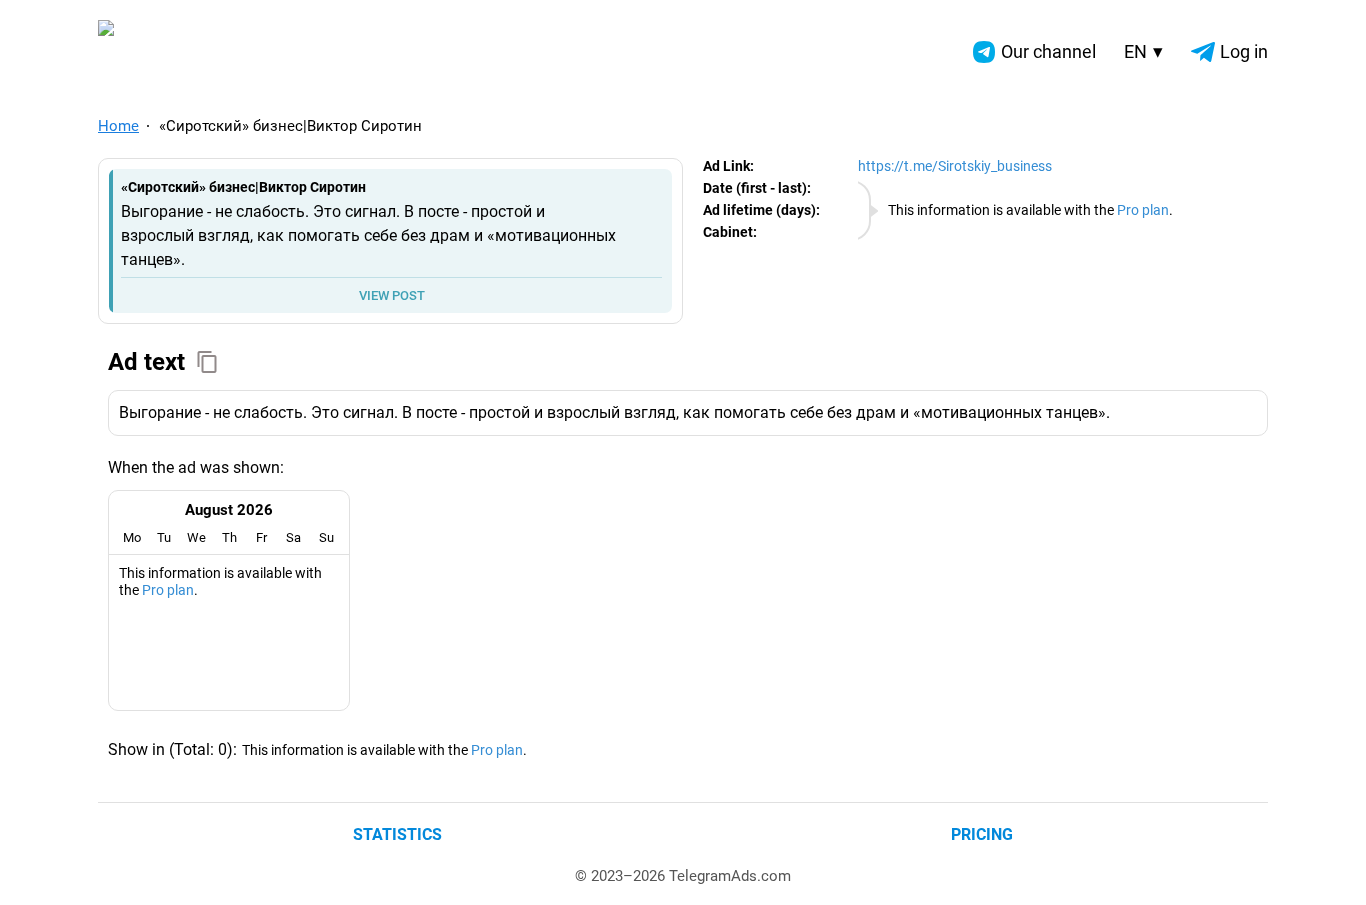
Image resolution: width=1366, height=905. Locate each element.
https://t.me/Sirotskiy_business (955, 166)
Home (118, 126)
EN (1143, 51)
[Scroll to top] (1328, 867)
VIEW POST (392, 295)
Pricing (982, 834)
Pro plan (1143, 210)
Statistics (397, 834)
